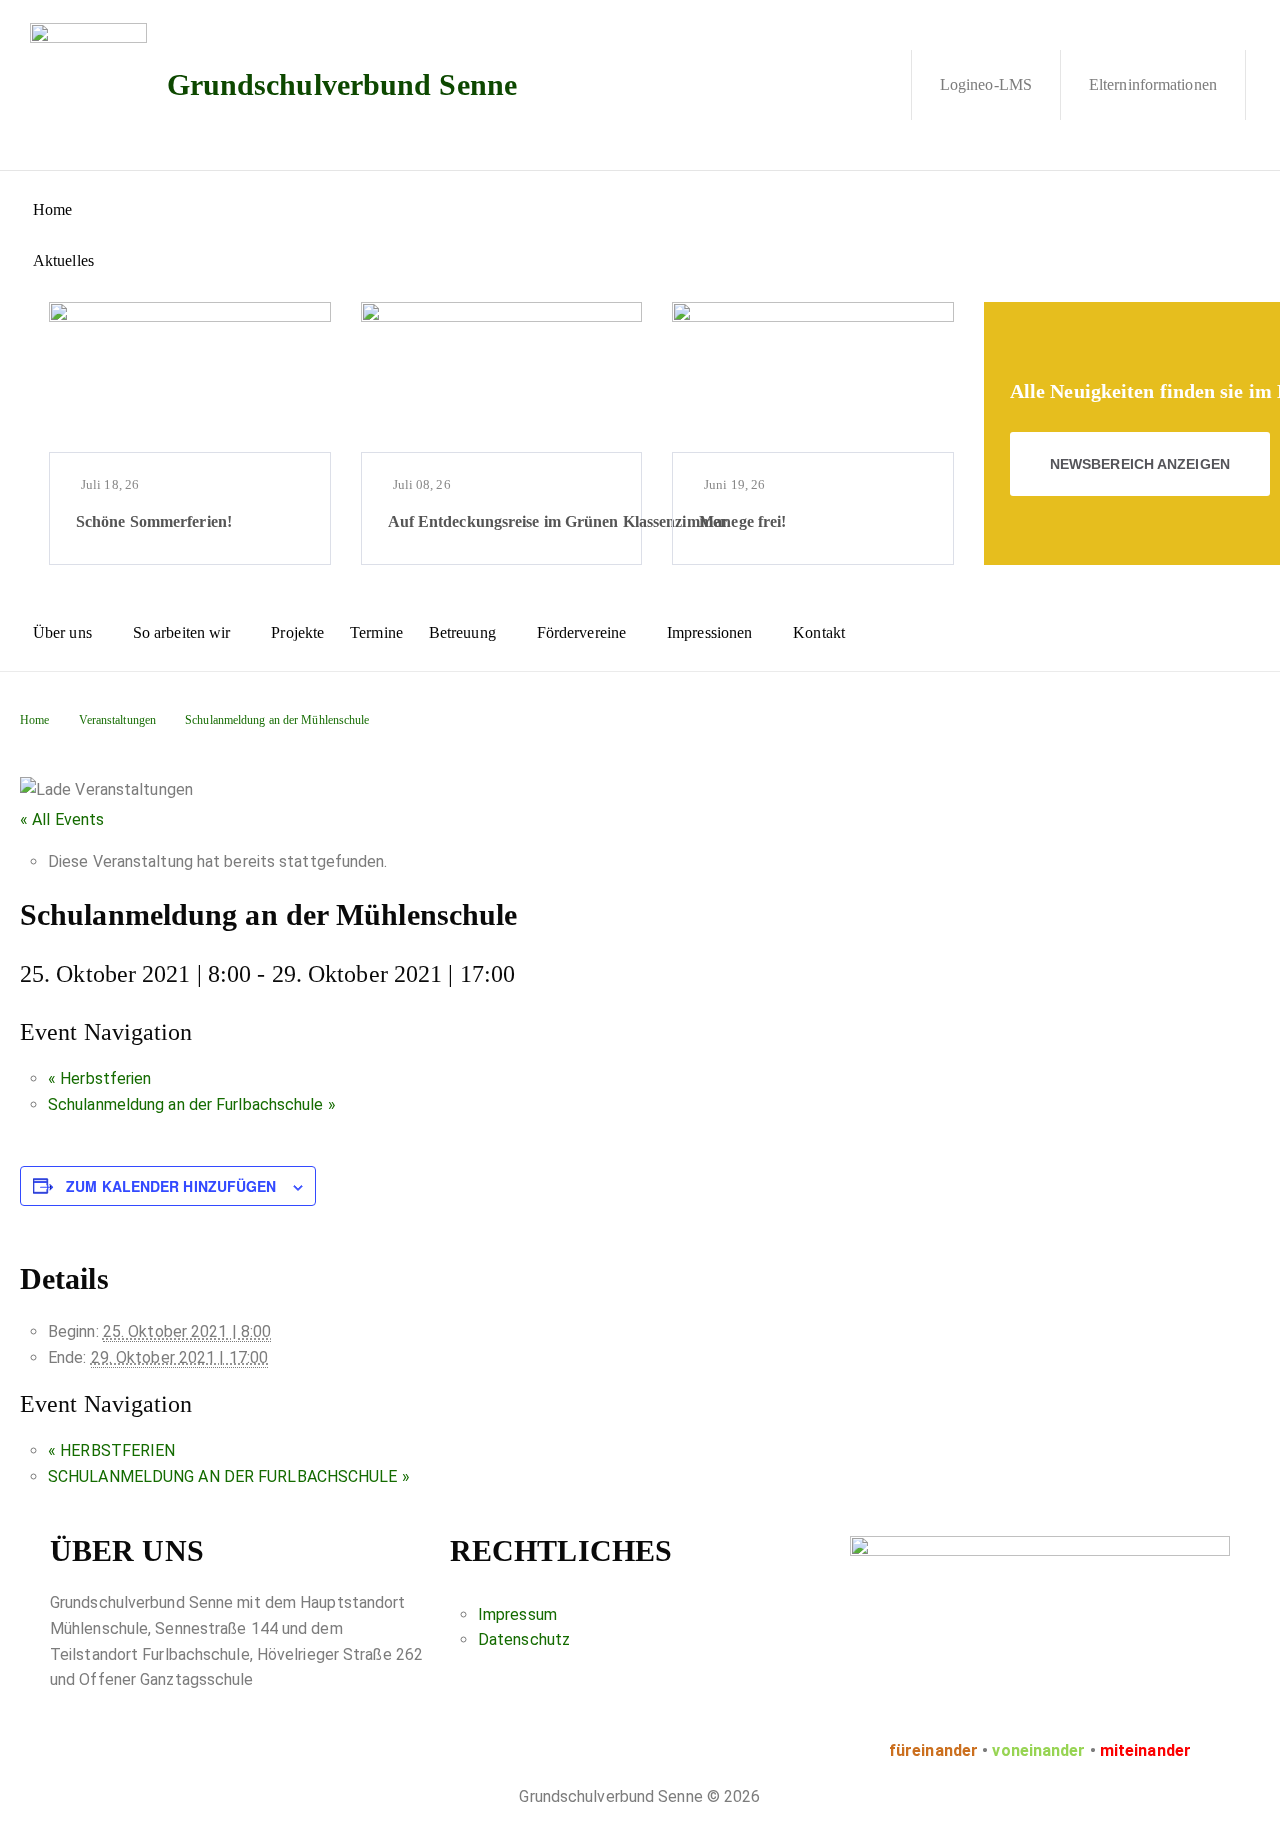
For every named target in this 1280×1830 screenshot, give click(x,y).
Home (52, 209)
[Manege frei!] (813, 377)
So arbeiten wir (182, 632)
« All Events (62, 819)
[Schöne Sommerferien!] (190, 377)
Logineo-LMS (986, 84)
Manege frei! (742, 521)
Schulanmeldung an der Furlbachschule (192, 1104)
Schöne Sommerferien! (154, 521)
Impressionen (709, 632)
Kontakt (819, 632)
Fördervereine (581, 632)
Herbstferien (99, 1078)
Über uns (62, 632)
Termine (376, 632)
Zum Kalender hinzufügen (171, 1186)
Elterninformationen (1153, 84)
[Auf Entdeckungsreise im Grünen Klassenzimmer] (502, 377)
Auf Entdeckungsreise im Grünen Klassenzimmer (557, 521)
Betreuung (462, 632)
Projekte (297, 632)
